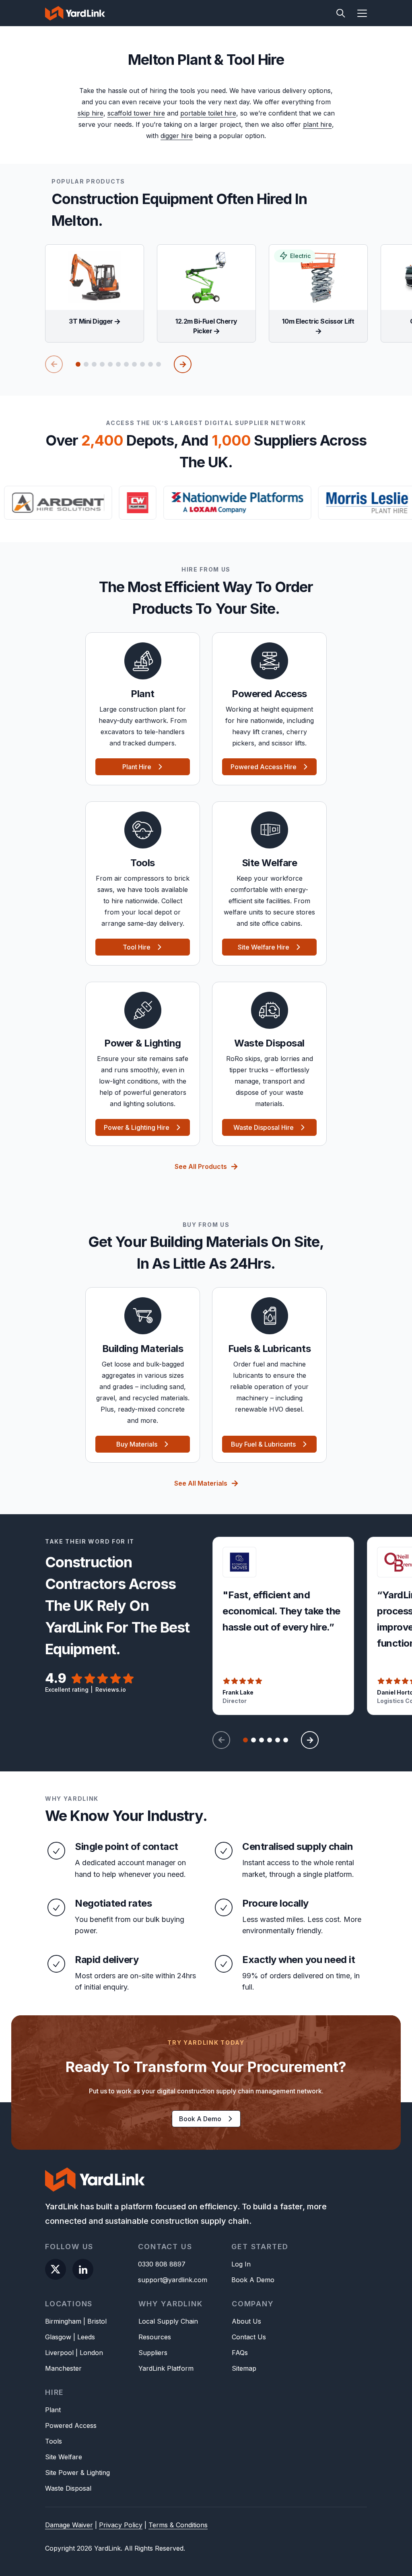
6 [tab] (118, 364)
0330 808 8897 (162, 2264)
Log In (241, 2264)
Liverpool (59, 2353)
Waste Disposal (68, 2488)
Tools (54, 2441)
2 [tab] (86, 364)
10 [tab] (150, 364)
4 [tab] (102, 364)
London (91, 2353)
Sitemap (244, 2368)
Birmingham (63, 2321)
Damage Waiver (69, 2525)
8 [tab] (134, 364)
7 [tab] (126, 364)
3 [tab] (94, 364)
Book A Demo (253, 2280)
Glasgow (58, 2337)
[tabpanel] (95, 293)
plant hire (317, 124)
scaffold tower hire (136, 113)
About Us (246, 2321)
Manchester (63, 2368)
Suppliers (153, 2353)
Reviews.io (111, 1689)
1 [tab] (78, 364)
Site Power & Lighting (77, 2473)
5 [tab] (110, 364)
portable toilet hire (208, 113)
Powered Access (71, 2425)
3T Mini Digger (92, 321)
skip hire (91, 113)
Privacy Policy (121, 2525)
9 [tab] (142, 364)
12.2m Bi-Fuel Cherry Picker (206, 326)
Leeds (86, 2337)
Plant (53, 2410)
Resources (155, 2337)
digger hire (177, 136)
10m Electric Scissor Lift (318, 321)
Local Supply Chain (168, 2321)
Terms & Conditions (178, 2525)
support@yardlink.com (173, 2280)
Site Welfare (64, 2457)
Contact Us (249, 2337)
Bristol (97, 2321)
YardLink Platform (166, 2368)
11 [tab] (159, 364)
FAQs (240, 2353)
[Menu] (358, 13)
